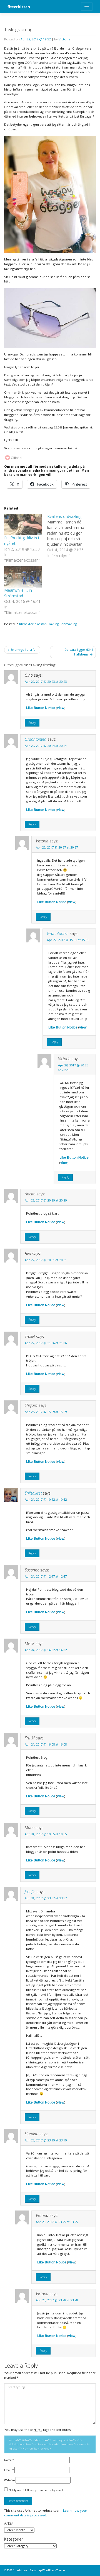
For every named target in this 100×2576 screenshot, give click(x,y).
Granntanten (36, 739)
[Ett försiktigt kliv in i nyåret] (23, 524)
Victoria (64, 39)
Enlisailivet (33, 1493)
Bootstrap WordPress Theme (47, 2570)
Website (9, 2480)
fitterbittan (19, 7)
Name (9, 2460)
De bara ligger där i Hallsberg (79, 652)
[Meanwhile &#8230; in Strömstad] (23, 577)
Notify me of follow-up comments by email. (36, 2490)
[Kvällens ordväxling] (69, 536)
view (61, 708)
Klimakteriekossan (33, 624)
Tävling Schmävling (63, 624)
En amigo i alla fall (24, 650)
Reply (32, 722)
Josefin (30, 1892)
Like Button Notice (41, 708)
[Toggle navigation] (87, 7)
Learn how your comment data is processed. (46, 2513)
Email (9, 2470)
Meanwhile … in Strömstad (18, 593)
